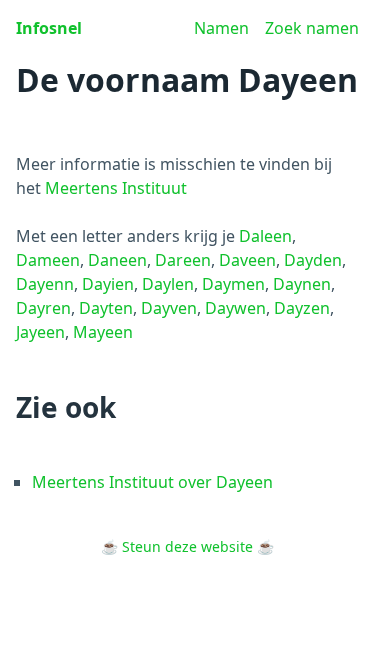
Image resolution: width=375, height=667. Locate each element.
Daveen (247, 260)
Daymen (233, 284)
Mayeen (103, 332)
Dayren (43, 308)
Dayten (106, 308)
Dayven (169, 308)
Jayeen (40, 332)
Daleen (265, 236)
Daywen (235, 308)
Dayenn (45, 284)
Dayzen (302, 308)
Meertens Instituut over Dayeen (152, 482)
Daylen (168, 284)
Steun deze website (187, 546)
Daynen (302, 284)
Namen (221, 28)
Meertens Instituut (116, 188)
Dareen (183, 260)
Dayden (313, 260)
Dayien (108, 284)
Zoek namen (312, 28)
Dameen (48, 260)
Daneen (117, 260)
